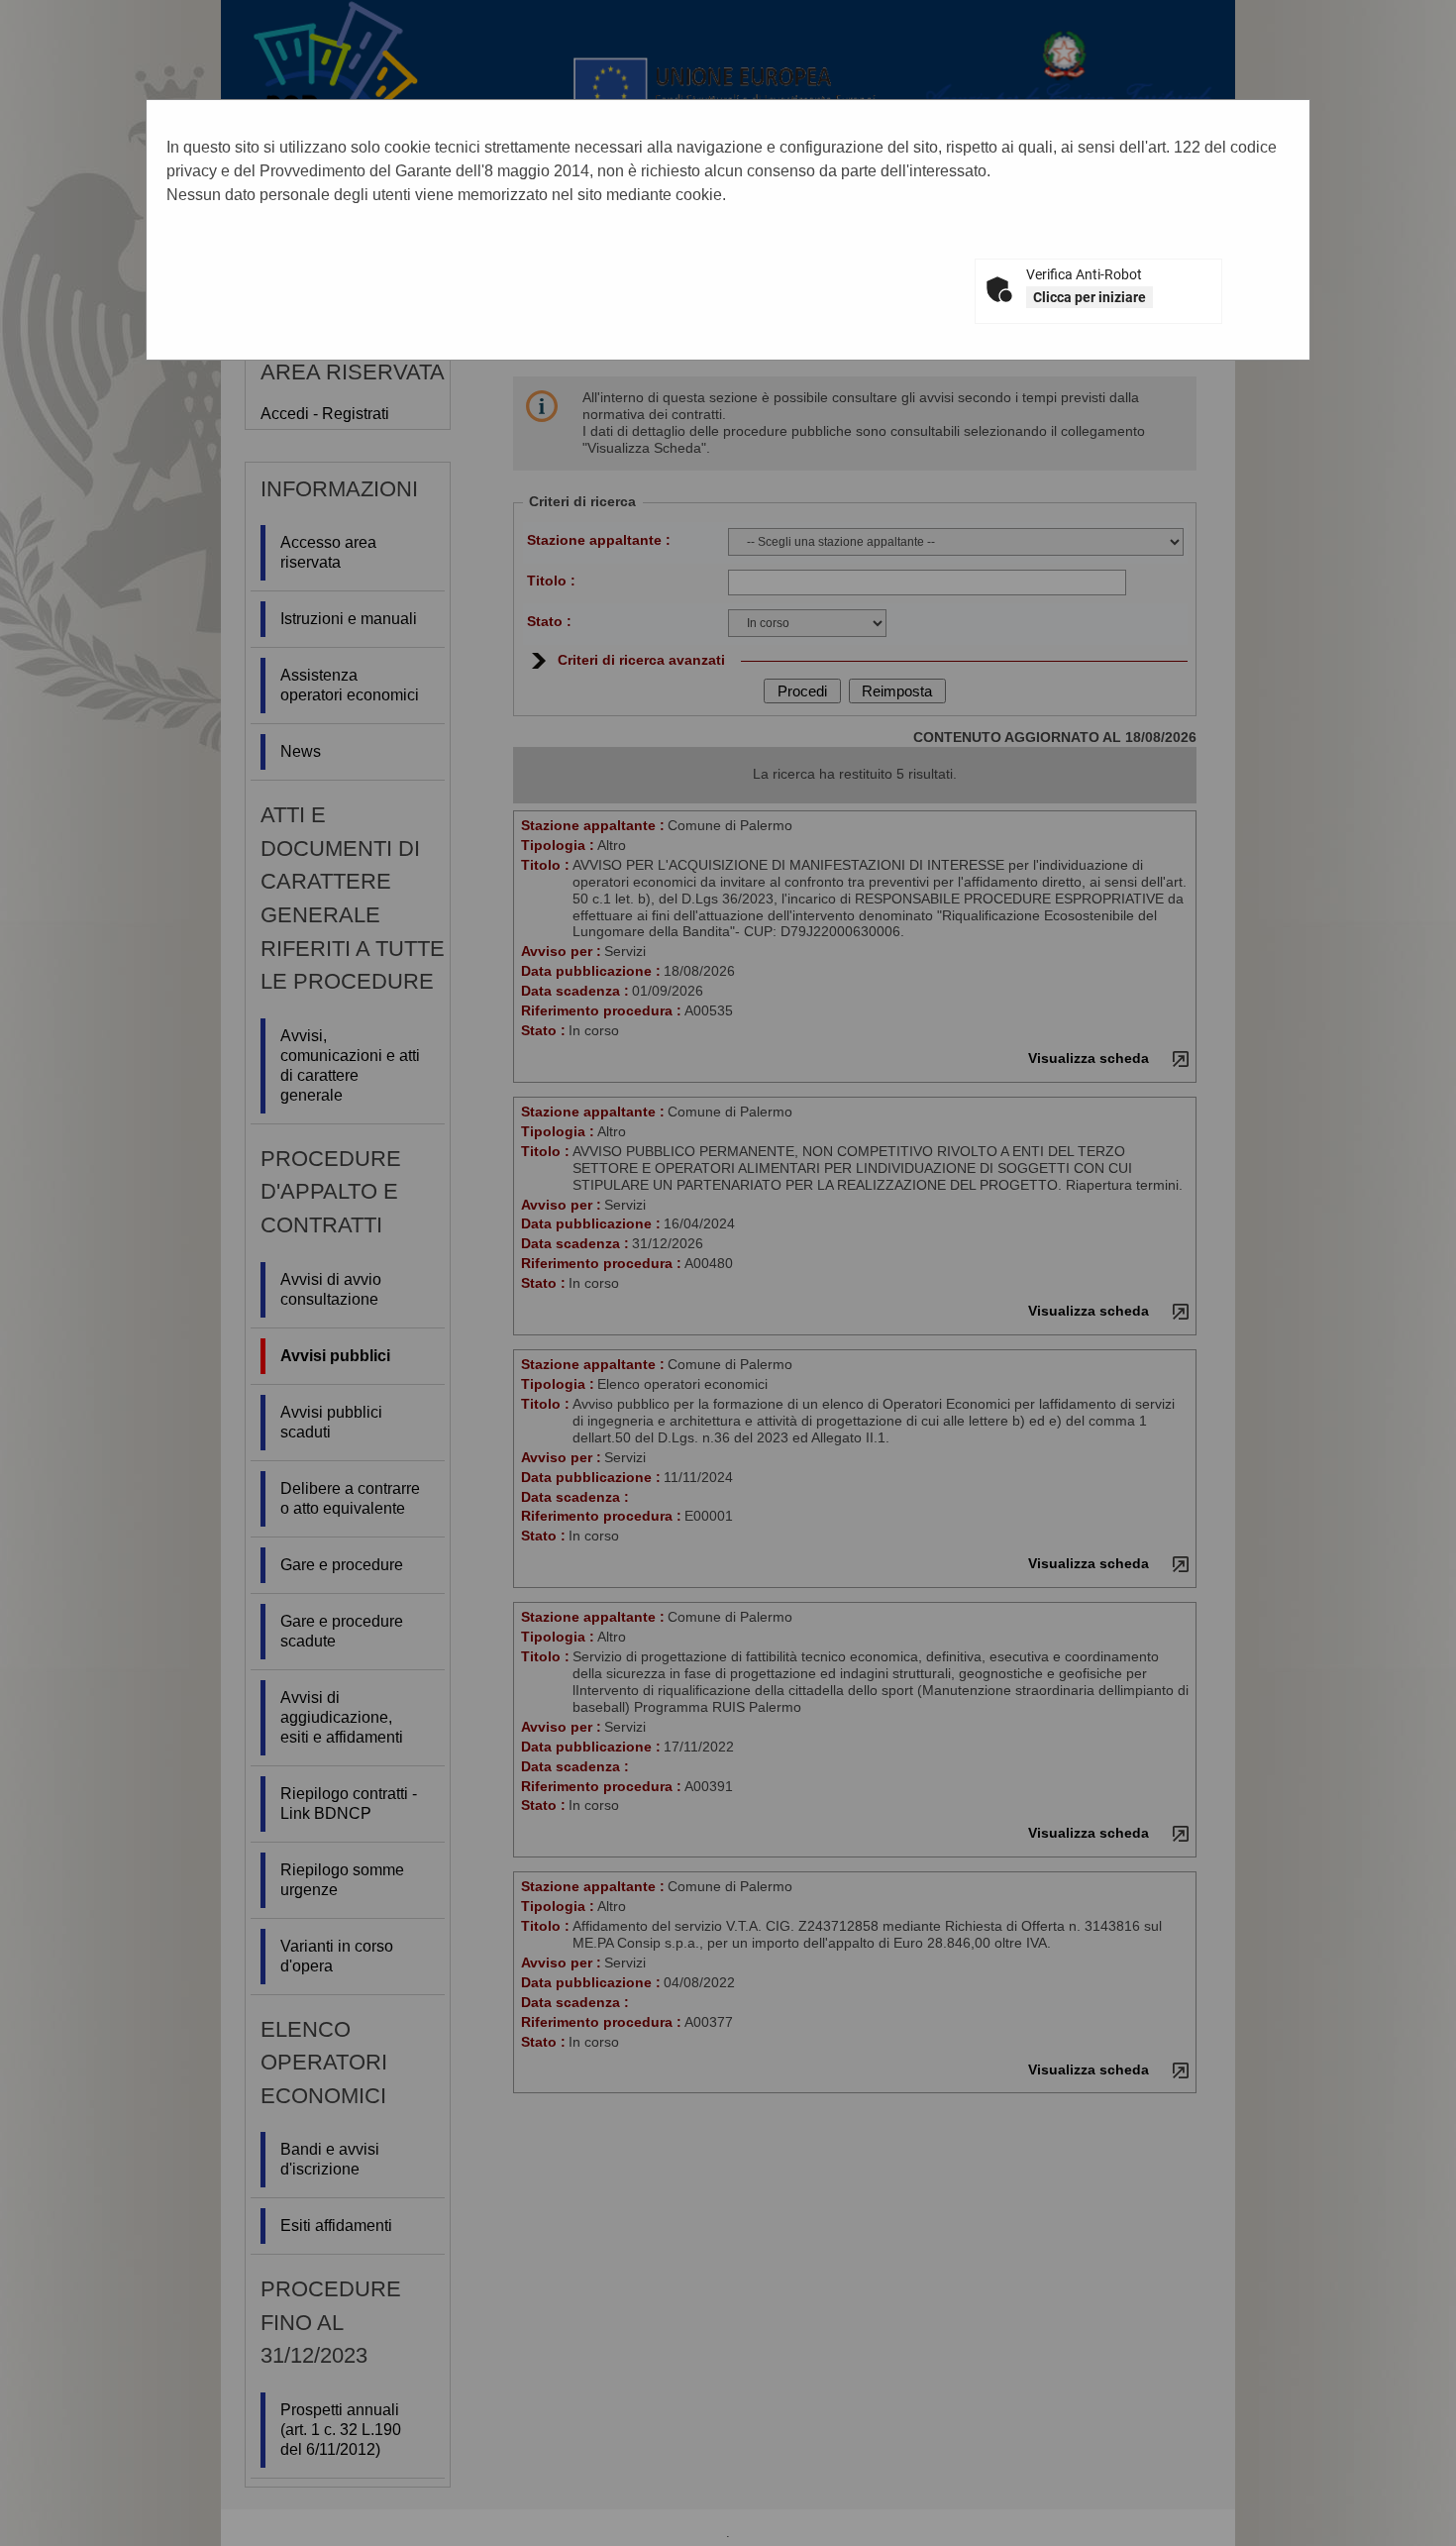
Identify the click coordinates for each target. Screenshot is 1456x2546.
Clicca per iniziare (1090, 297)
